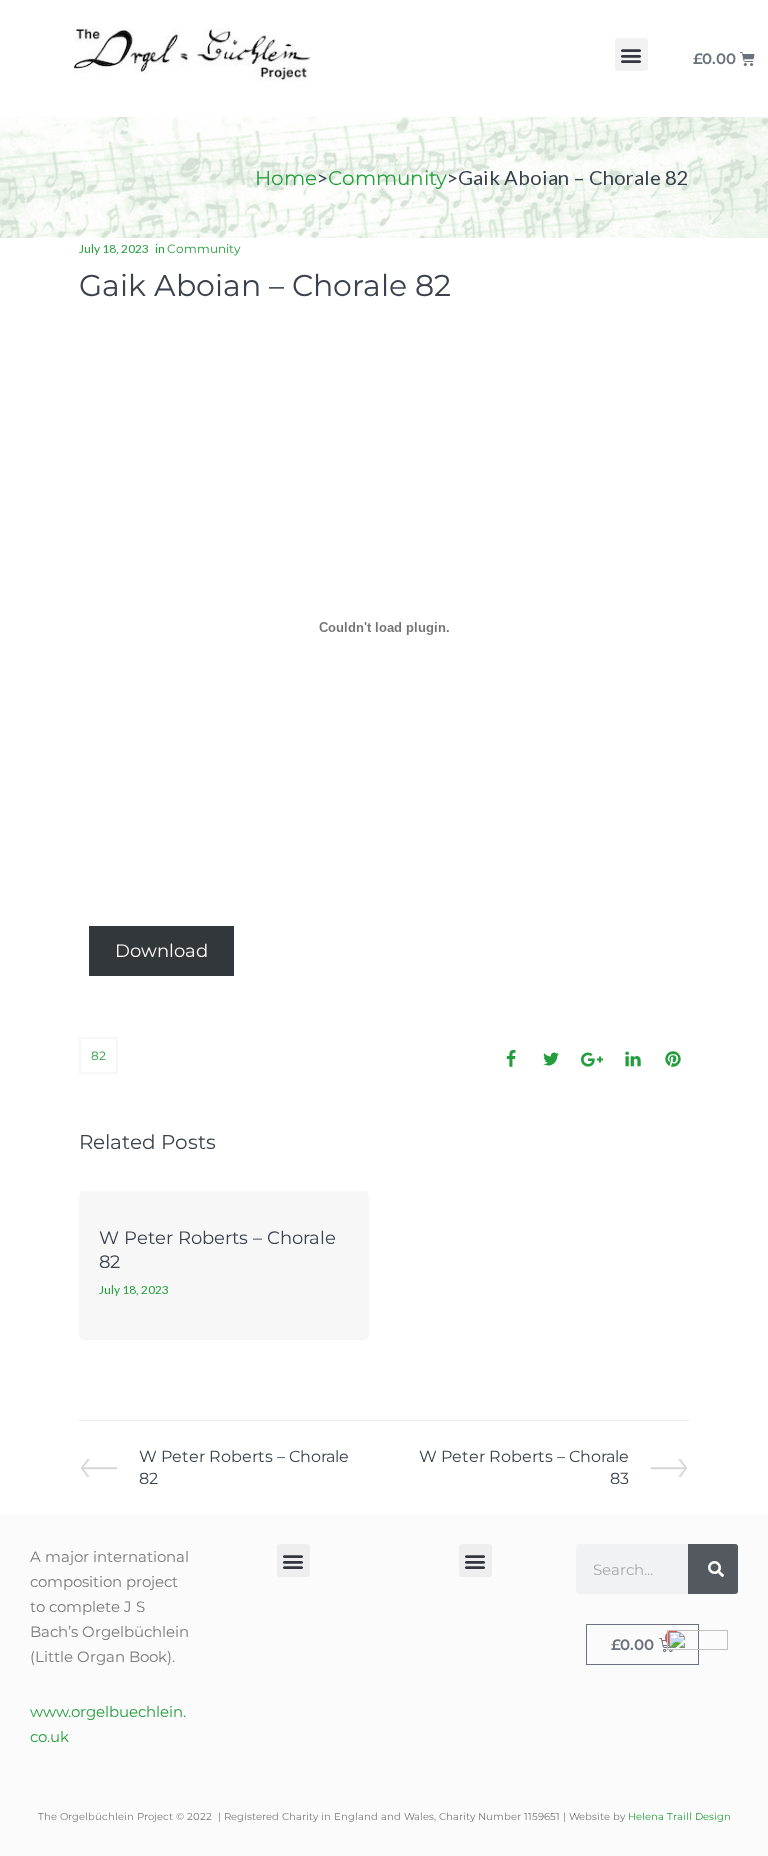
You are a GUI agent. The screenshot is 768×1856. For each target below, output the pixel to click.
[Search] (713, 1569)
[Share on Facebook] (511, 1059)
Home (286, 178)
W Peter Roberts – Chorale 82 (243, 1466)
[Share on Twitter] (551, 1059)
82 (98, 1055)
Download (161, 951)
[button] (631, 54)
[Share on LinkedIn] (633, 1059)
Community (387, 178)
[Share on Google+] (592, 1059)
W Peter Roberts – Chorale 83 (523, 1466)
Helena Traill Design (679, 1816)
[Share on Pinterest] (673, 1059)
